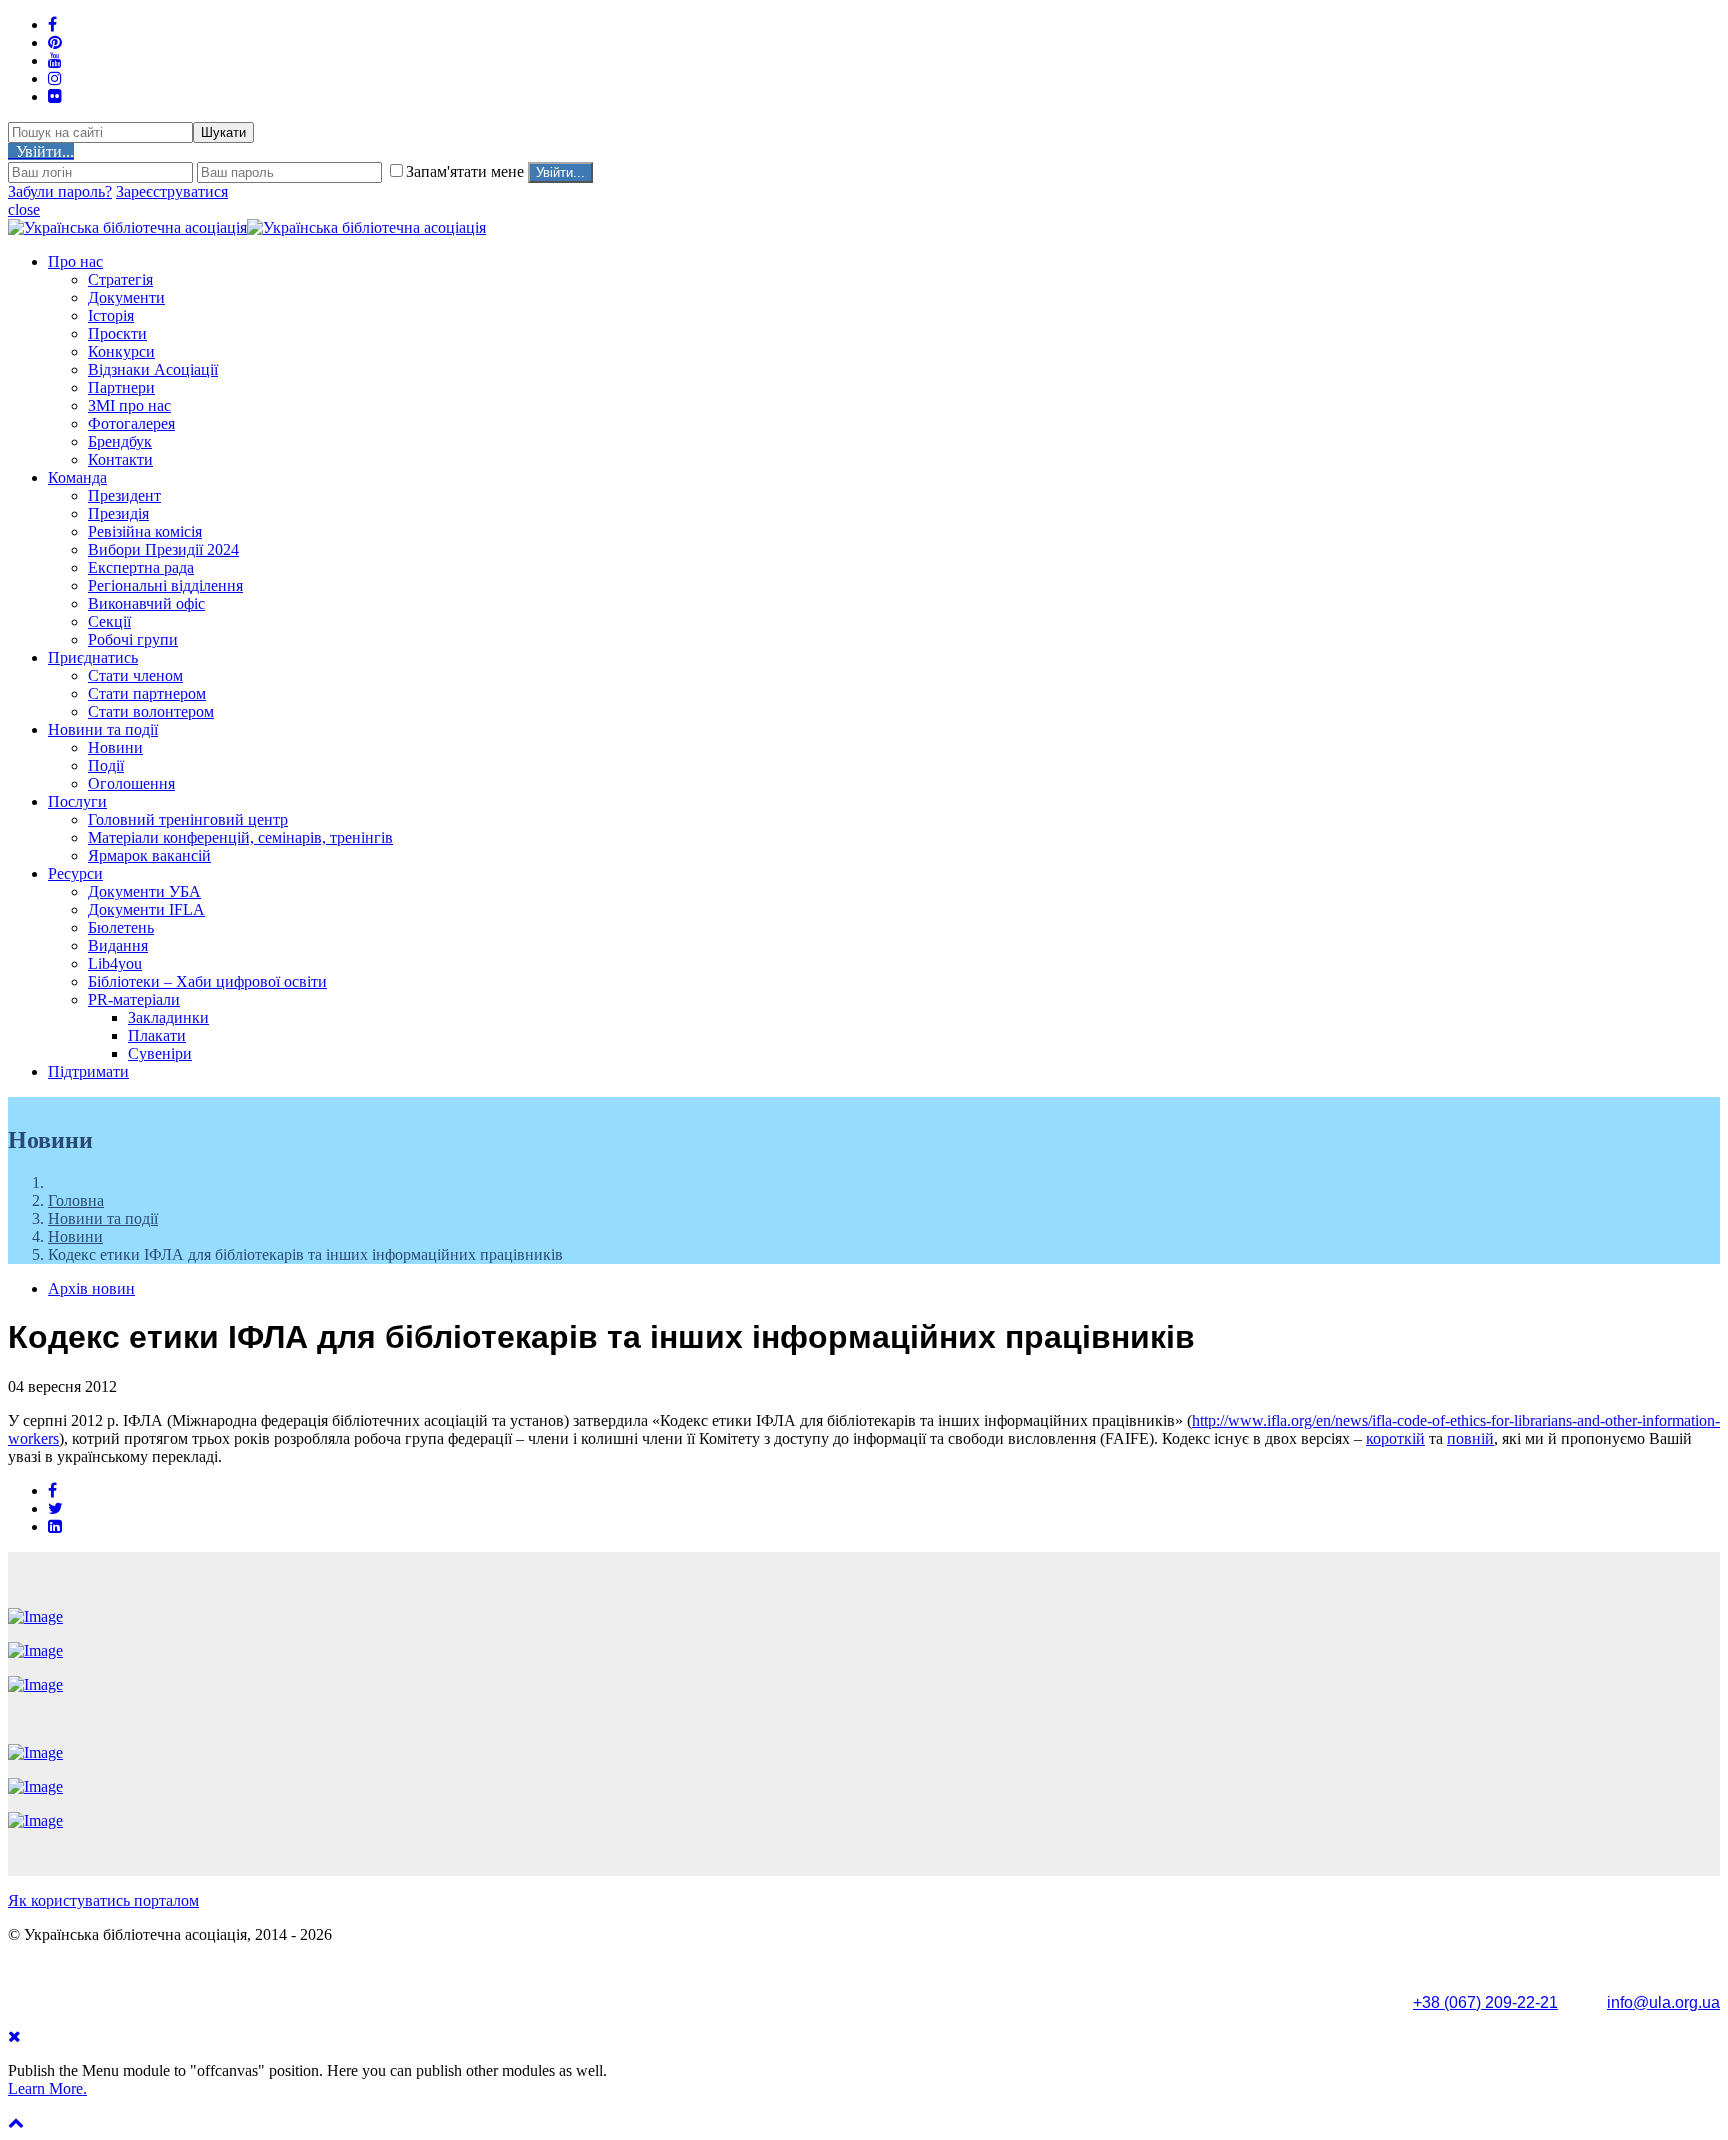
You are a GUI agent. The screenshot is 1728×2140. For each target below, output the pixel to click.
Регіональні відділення (165, 585)
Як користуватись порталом (103, 1900)
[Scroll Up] (16, 2122)
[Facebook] (52, 1490)
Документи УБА (144, 891)
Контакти (120, 459)
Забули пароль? (60, 191)
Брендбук (120, 441)
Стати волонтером (151, 711)
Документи (126, 297)
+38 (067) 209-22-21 (1485, 2002)
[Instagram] (55, 78)
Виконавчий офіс (146, 603)
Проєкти (117, 333)
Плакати (157, 1035)
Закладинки (168, 1017)
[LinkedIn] (55, 1526)
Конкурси (121, 351)
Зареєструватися (172, 191)
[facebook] (52, 24)
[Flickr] (55, 96)
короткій (1395, 1438)
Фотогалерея (131, 423)
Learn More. (47, 2088)
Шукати (223, 132)
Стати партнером (147, 693)
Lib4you (115, 963)
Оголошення (131, 783)
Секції (109, 621)
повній (1470, 1438)
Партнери (121, 387)
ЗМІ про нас (129, 405)
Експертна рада (141, 567)
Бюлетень (121, 927)
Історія (111, 315)
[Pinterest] (55, 42)
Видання (118, 945)
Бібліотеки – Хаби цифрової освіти (207, 981)
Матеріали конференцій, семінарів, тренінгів (240, 837)
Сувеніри (160, 1053)
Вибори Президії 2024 (163, 549)
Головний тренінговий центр (188, 819)
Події (106, 765)
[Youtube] (55, 60)
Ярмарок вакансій (149, 855)
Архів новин (91, 1288)
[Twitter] (55, 1508)
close (24, 209)
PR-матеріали (134, 999)
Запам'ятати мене (467, 171)
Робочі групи (133, 639)
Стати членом (135, 675)
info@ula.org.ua (1663, 2002)
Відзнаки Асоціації (153, 369)
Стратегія (120, 279)
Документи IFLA (146, 909)
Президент (124, 495)
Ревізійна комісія (145, 531)
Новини (115, 747)
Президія (118, 513)
